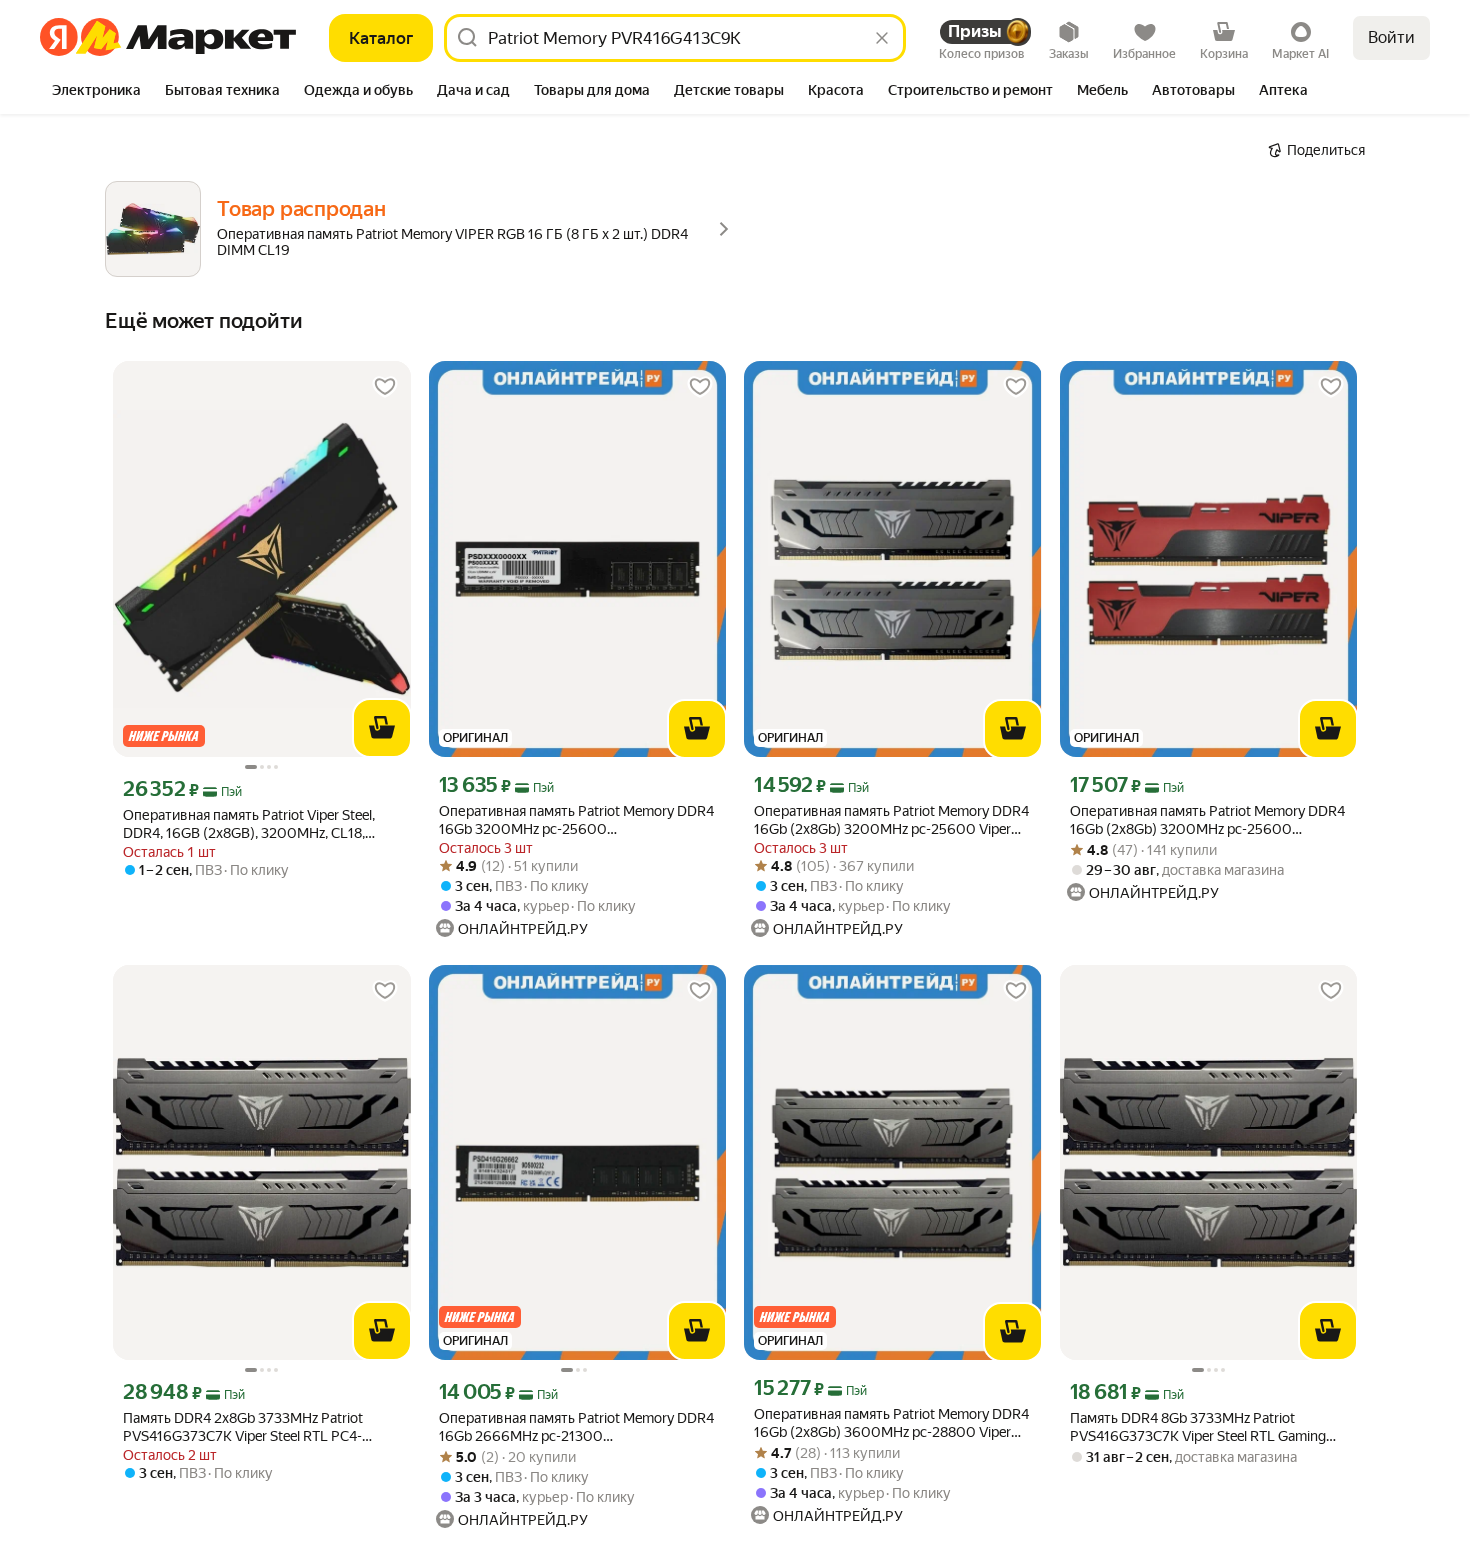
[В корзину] (382, 728)
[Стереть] (882, 38)
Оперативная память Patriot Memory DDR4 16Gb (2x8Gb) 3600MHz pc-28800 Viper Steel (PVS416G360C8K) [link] (891, 1423)
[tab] (96, 92)
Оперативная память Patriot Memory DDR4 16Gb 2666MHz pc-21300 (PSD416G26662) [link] (576, 1427)
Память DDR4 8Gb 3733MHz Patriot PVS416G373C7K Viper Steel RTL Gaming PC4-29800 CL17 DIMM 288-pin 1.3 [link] (1198, 1427)
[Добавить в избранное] (385, 387)
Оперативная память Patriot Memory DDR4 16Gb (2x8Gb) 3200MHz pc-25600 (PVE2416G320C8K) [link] (1207, 820)
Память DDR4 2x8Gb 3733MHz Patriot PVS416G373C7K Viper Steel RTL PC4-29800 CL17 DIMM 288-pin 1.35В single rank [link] (261, 1427)
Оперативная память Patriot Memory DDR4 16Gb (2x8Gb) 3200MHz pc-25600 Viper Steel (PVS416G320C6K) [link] (891, 820)
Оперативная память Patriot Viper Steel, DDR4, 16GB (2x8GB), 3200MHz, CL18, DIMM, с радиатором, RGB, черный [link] (249, 824)
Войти (1391, 37)
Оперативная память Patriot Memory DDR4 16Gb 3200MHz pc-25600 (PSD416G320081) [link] (576, 820)
